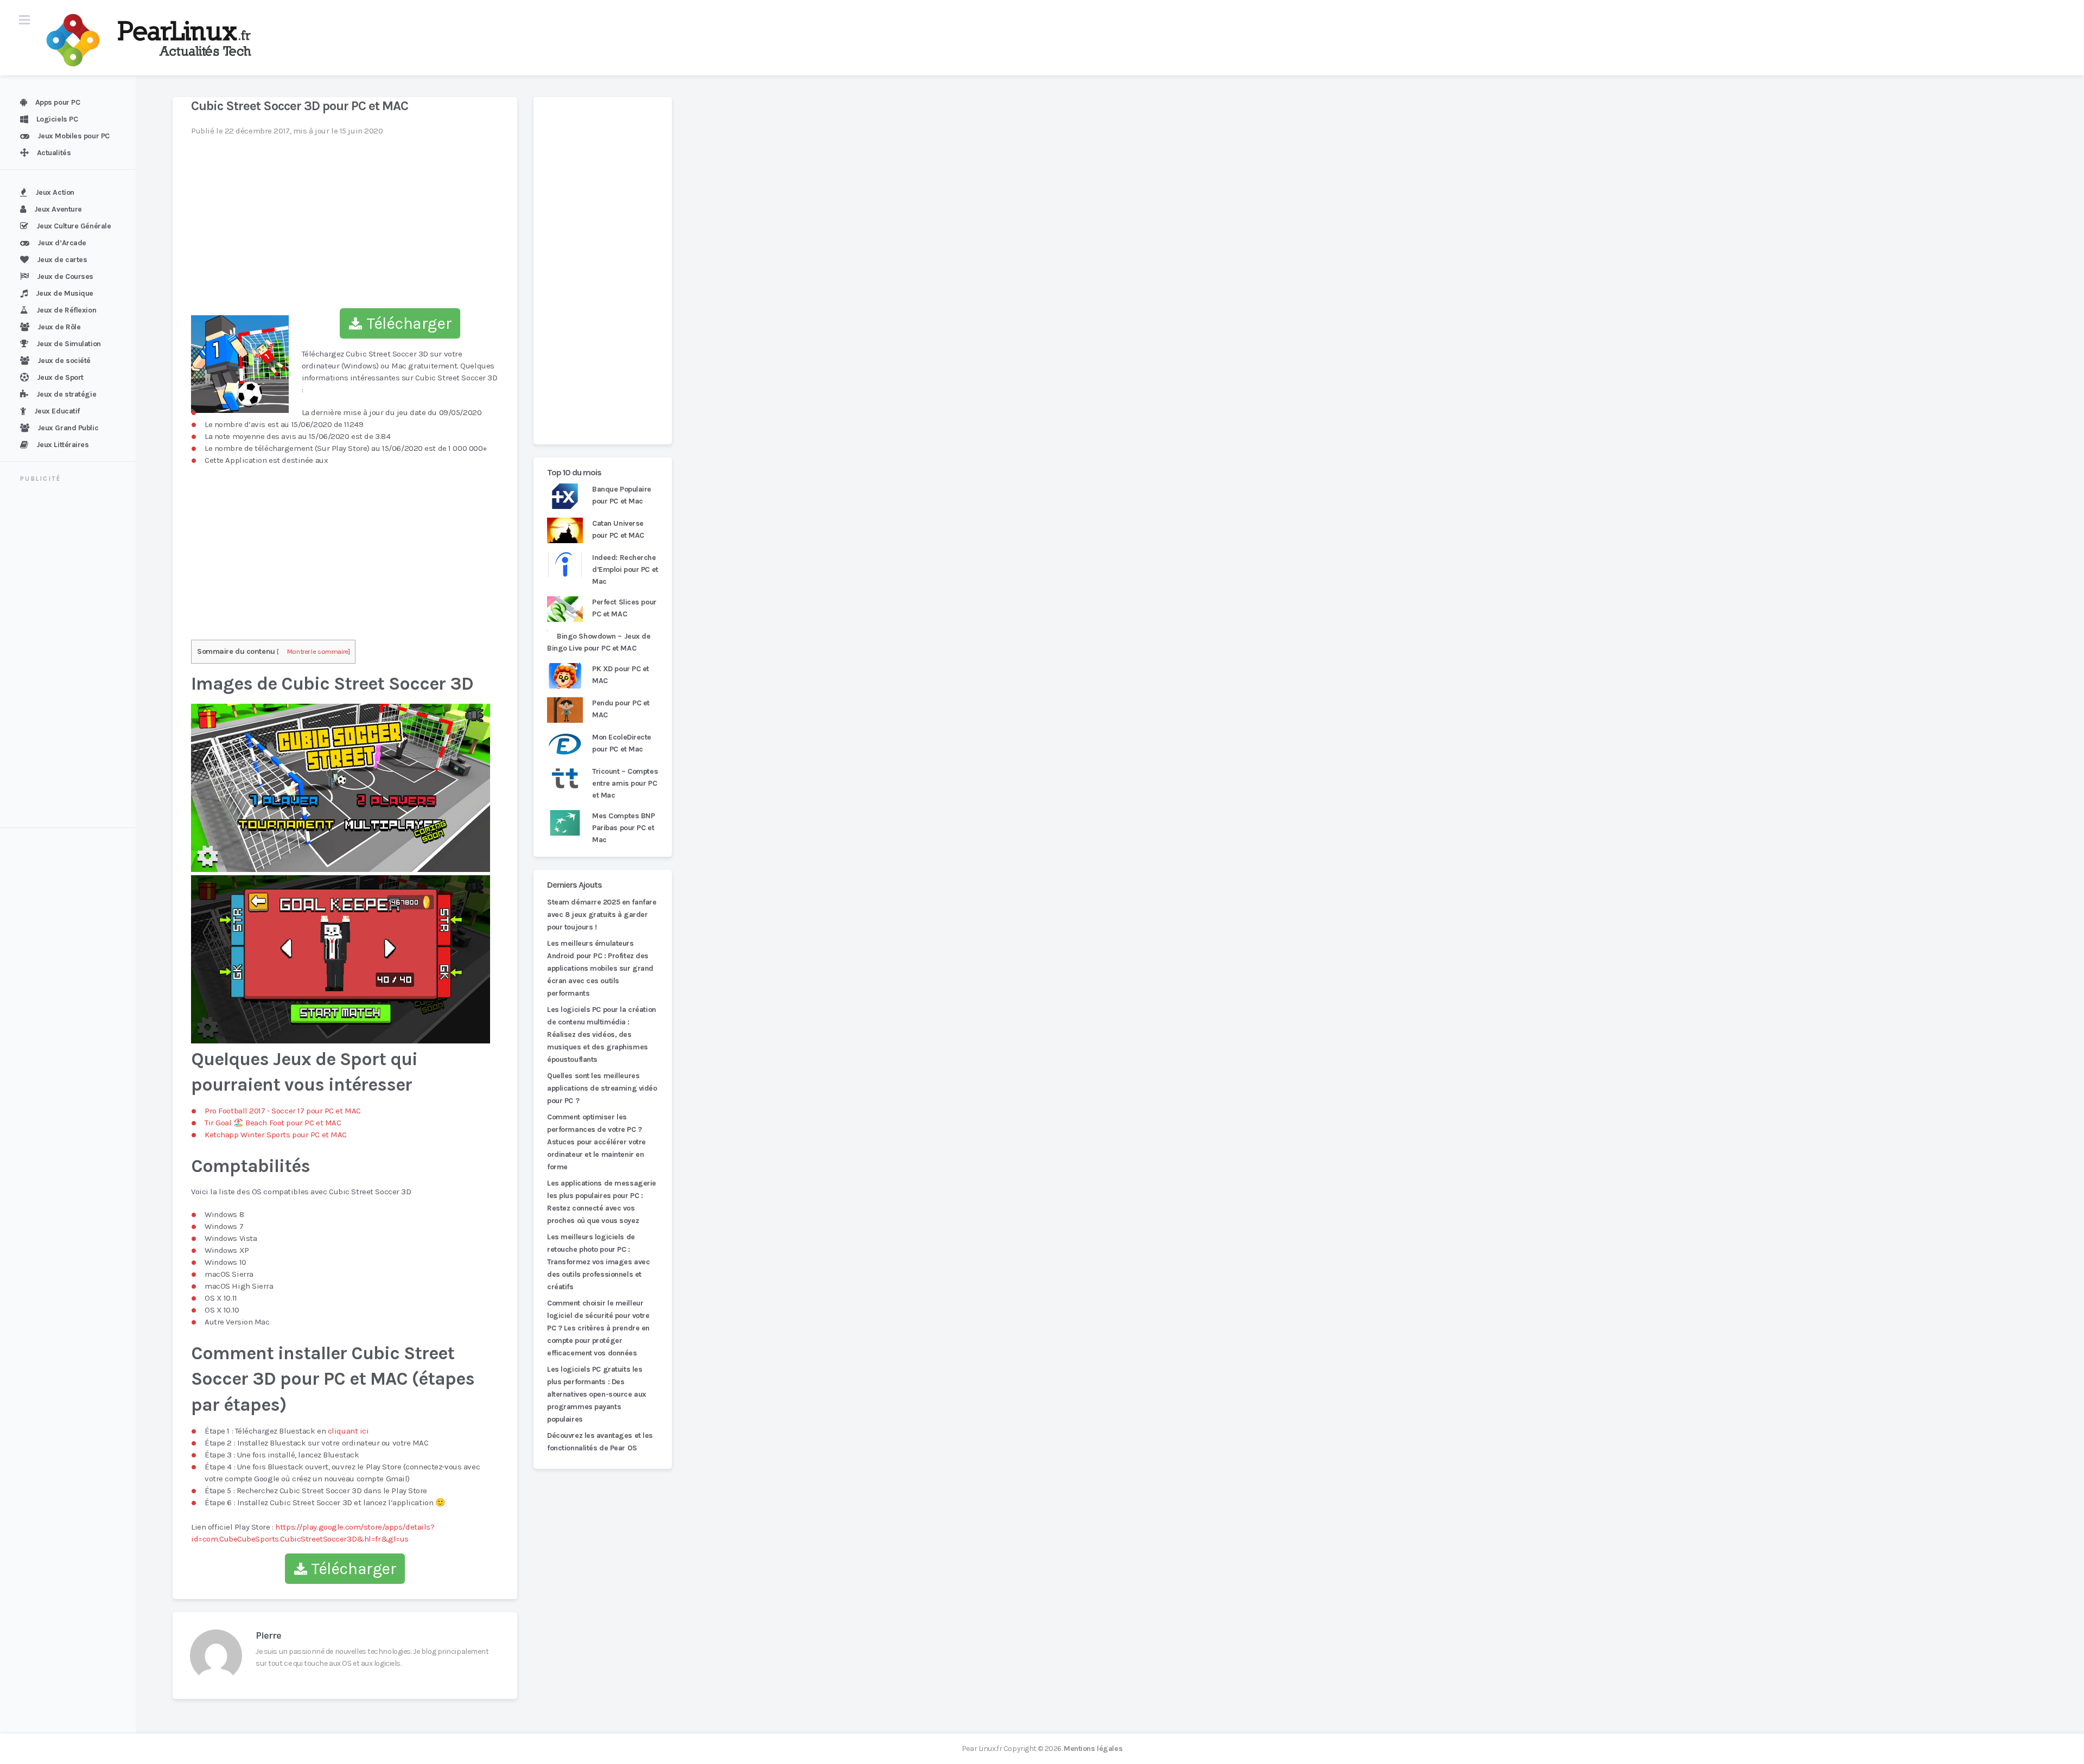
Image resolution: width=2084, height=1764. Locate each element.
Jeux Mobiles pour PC (74, 136)
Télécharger (407, 323)
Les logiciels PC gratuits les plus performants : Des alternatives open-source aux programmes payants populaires (597, 1394)
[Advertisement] (74, 657)
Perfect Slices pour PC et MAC (624, 608)
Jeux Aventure (58, 209)
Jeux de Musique (65, 293)
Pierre (268, 1635)
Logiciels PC (57, 119)
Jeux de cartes (62, 260)
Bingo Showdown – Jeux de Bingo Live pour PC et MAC (599, 642)
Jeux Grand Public (68, 428)
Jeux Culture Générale (74, 226)
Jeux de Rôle (59, 327)
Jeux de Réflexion (66, 310)
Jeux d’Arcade (62, 243)
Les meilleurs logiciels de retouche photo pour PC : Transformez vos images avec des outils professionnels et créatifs (598, 1262)
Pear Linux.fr (982, 1749)
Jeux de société (64, 361)
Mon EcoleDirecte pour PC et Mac (622, 743)
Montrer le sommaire (318, 651)
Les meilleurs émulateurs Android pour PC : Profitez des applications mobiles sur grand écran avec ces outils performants (600, 968)
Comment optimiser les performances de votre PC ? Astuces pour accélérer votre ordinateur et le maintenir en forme (596, 1142)
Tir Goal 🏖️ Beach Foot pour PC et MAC (273, 1123)
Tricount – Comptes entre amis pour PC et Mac (625, 783)
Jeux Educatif (57, 411)
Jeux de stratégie (66, 394)
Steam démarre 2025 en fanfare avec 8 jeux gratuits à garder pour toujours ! (602, 915)
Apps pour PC (58, 102)
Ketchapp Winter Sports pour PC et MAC (276, 1135)
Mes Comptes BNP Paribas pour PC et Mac (623, 828)
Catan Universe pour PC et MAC (618, 529)
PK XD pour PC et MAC (621, 675)
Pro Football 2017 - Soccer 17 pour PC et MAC (283, 1111)
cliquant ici (348, 1431)
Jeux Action (55, 192)
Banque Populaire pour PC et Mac (622, 495)
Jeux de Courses (65, 276)
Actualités (54, 153)
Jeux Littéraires (63, 445)
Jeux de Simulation (69, 344)
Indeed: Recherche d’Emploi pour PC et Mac (625, 569)
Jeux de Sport (60, 377)
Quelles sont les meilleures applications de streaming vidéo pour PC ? (602, 1088)
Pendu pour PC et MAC (621, 709)
